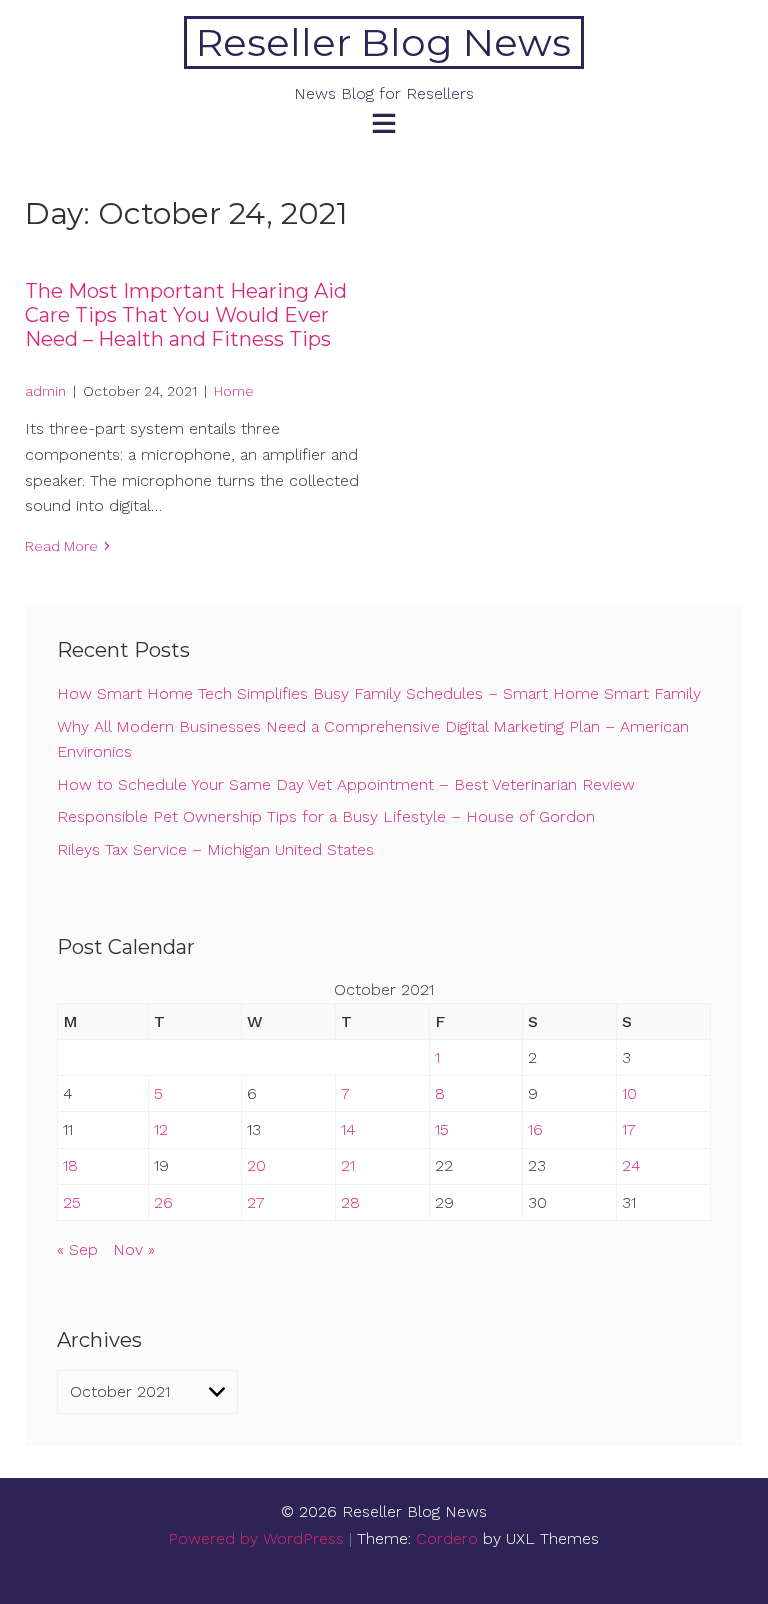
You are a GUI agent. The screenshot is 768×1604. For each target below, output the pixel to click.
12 (161, 1129)
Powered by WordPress (256, 1538)
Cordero (447, 1538)
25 (72, 1202)
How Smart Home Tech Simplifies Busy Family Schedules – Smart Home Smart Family (379, 693)
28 (350, 1202)
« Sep (77, 1249)
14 (348, 1129)
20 (256, 1165)
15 (442, 1129)
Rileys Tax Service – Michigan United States (215, 849)
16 (535, 1129)
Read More (61, 546)
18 (70, 1165)
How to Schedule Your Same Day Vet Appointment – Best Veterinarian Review (346, 784)
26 (163, 1202)
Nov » (134, 1249)
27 (256, 1202)
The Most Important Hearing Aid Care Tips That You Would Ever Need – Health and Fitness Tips (186, 315)
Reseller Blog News (383, 42)
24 (631, 1165)
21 (348, 1165)
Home (234, 391)
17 (629, 1129)
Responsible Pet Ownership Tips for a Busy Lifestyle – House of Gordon (326, 816)
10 (629, 1093)
